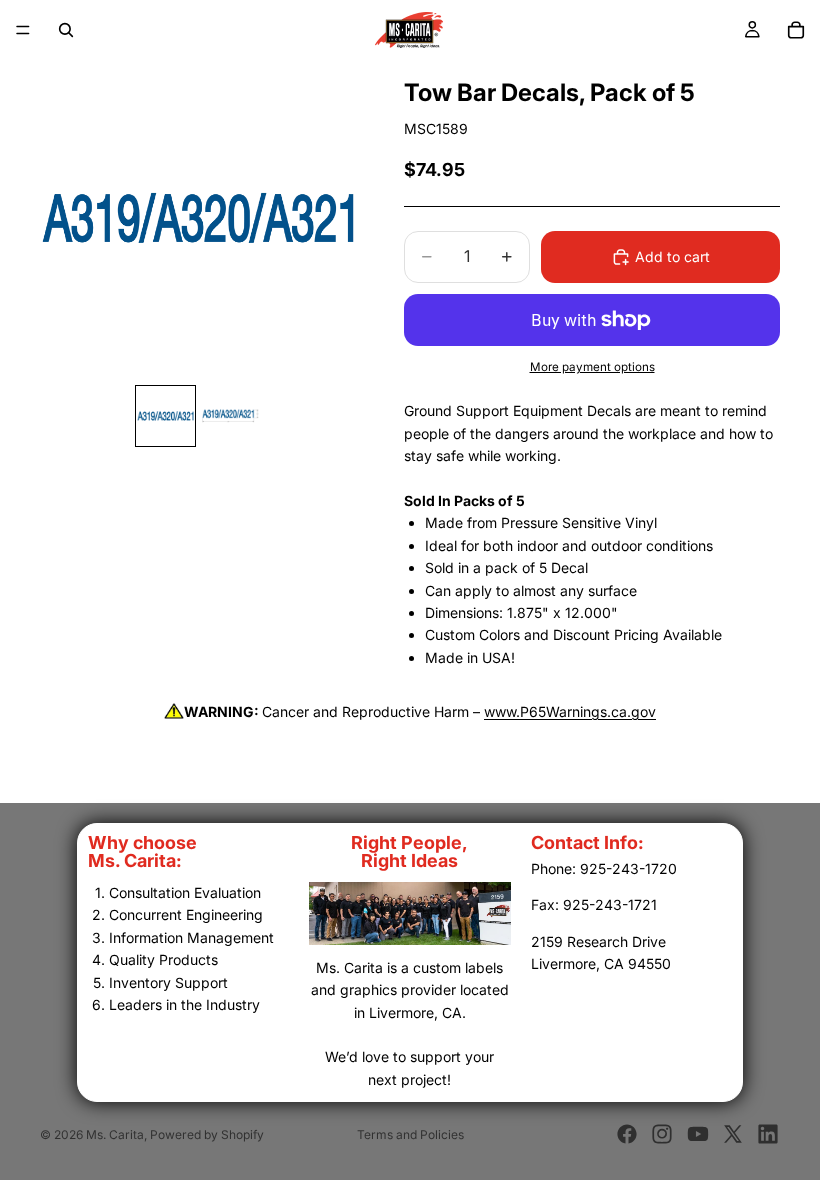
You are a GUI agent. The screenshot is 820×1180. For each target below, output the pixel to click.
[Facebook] (627, 1134)
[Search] (66, 30)
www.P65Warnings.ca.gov (570, 711)
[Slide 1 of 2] (165, 415)
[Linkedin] (768, 1134)
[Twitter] (733, 1134)
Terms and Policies (410, 1134)
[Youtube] (698, 1134)
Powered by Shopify (207, 1134)
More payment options (592, 367)
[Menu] (23, 30)
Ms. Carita (115, 1134)
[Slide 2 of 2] (230, 415)
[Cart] (796, 30)
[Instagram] (662, 1134)
